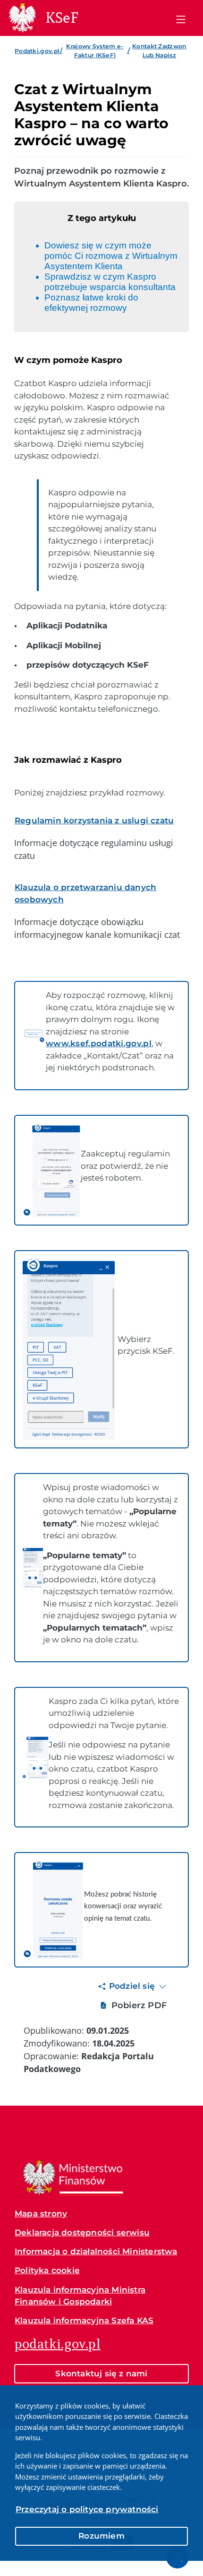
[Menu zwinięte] (181, 18)
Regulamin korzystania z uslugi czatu (94, 820)
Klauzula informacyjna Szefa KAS (84, 2320)
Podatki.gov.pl (37, 51)
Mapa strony (41, 2214)
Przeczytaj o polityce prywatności (87, 2509)
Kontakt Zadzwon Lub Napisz (159, 50)
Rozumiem (101, 2536)
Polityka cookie (47, 2270)
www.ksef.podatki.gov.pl (99, 1043)
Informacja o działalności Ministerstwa (96, 2251)
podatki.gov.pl (58, 2344)
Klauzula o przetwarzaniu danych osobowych (85, 893)
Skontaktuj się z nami (101, 2373)
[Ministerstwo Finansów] (73, 2178)
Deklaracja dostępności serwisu (82, 2232)
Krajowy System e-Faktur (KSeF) (95, 50)
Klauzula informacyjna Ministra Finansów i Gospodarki (80, 2296)
